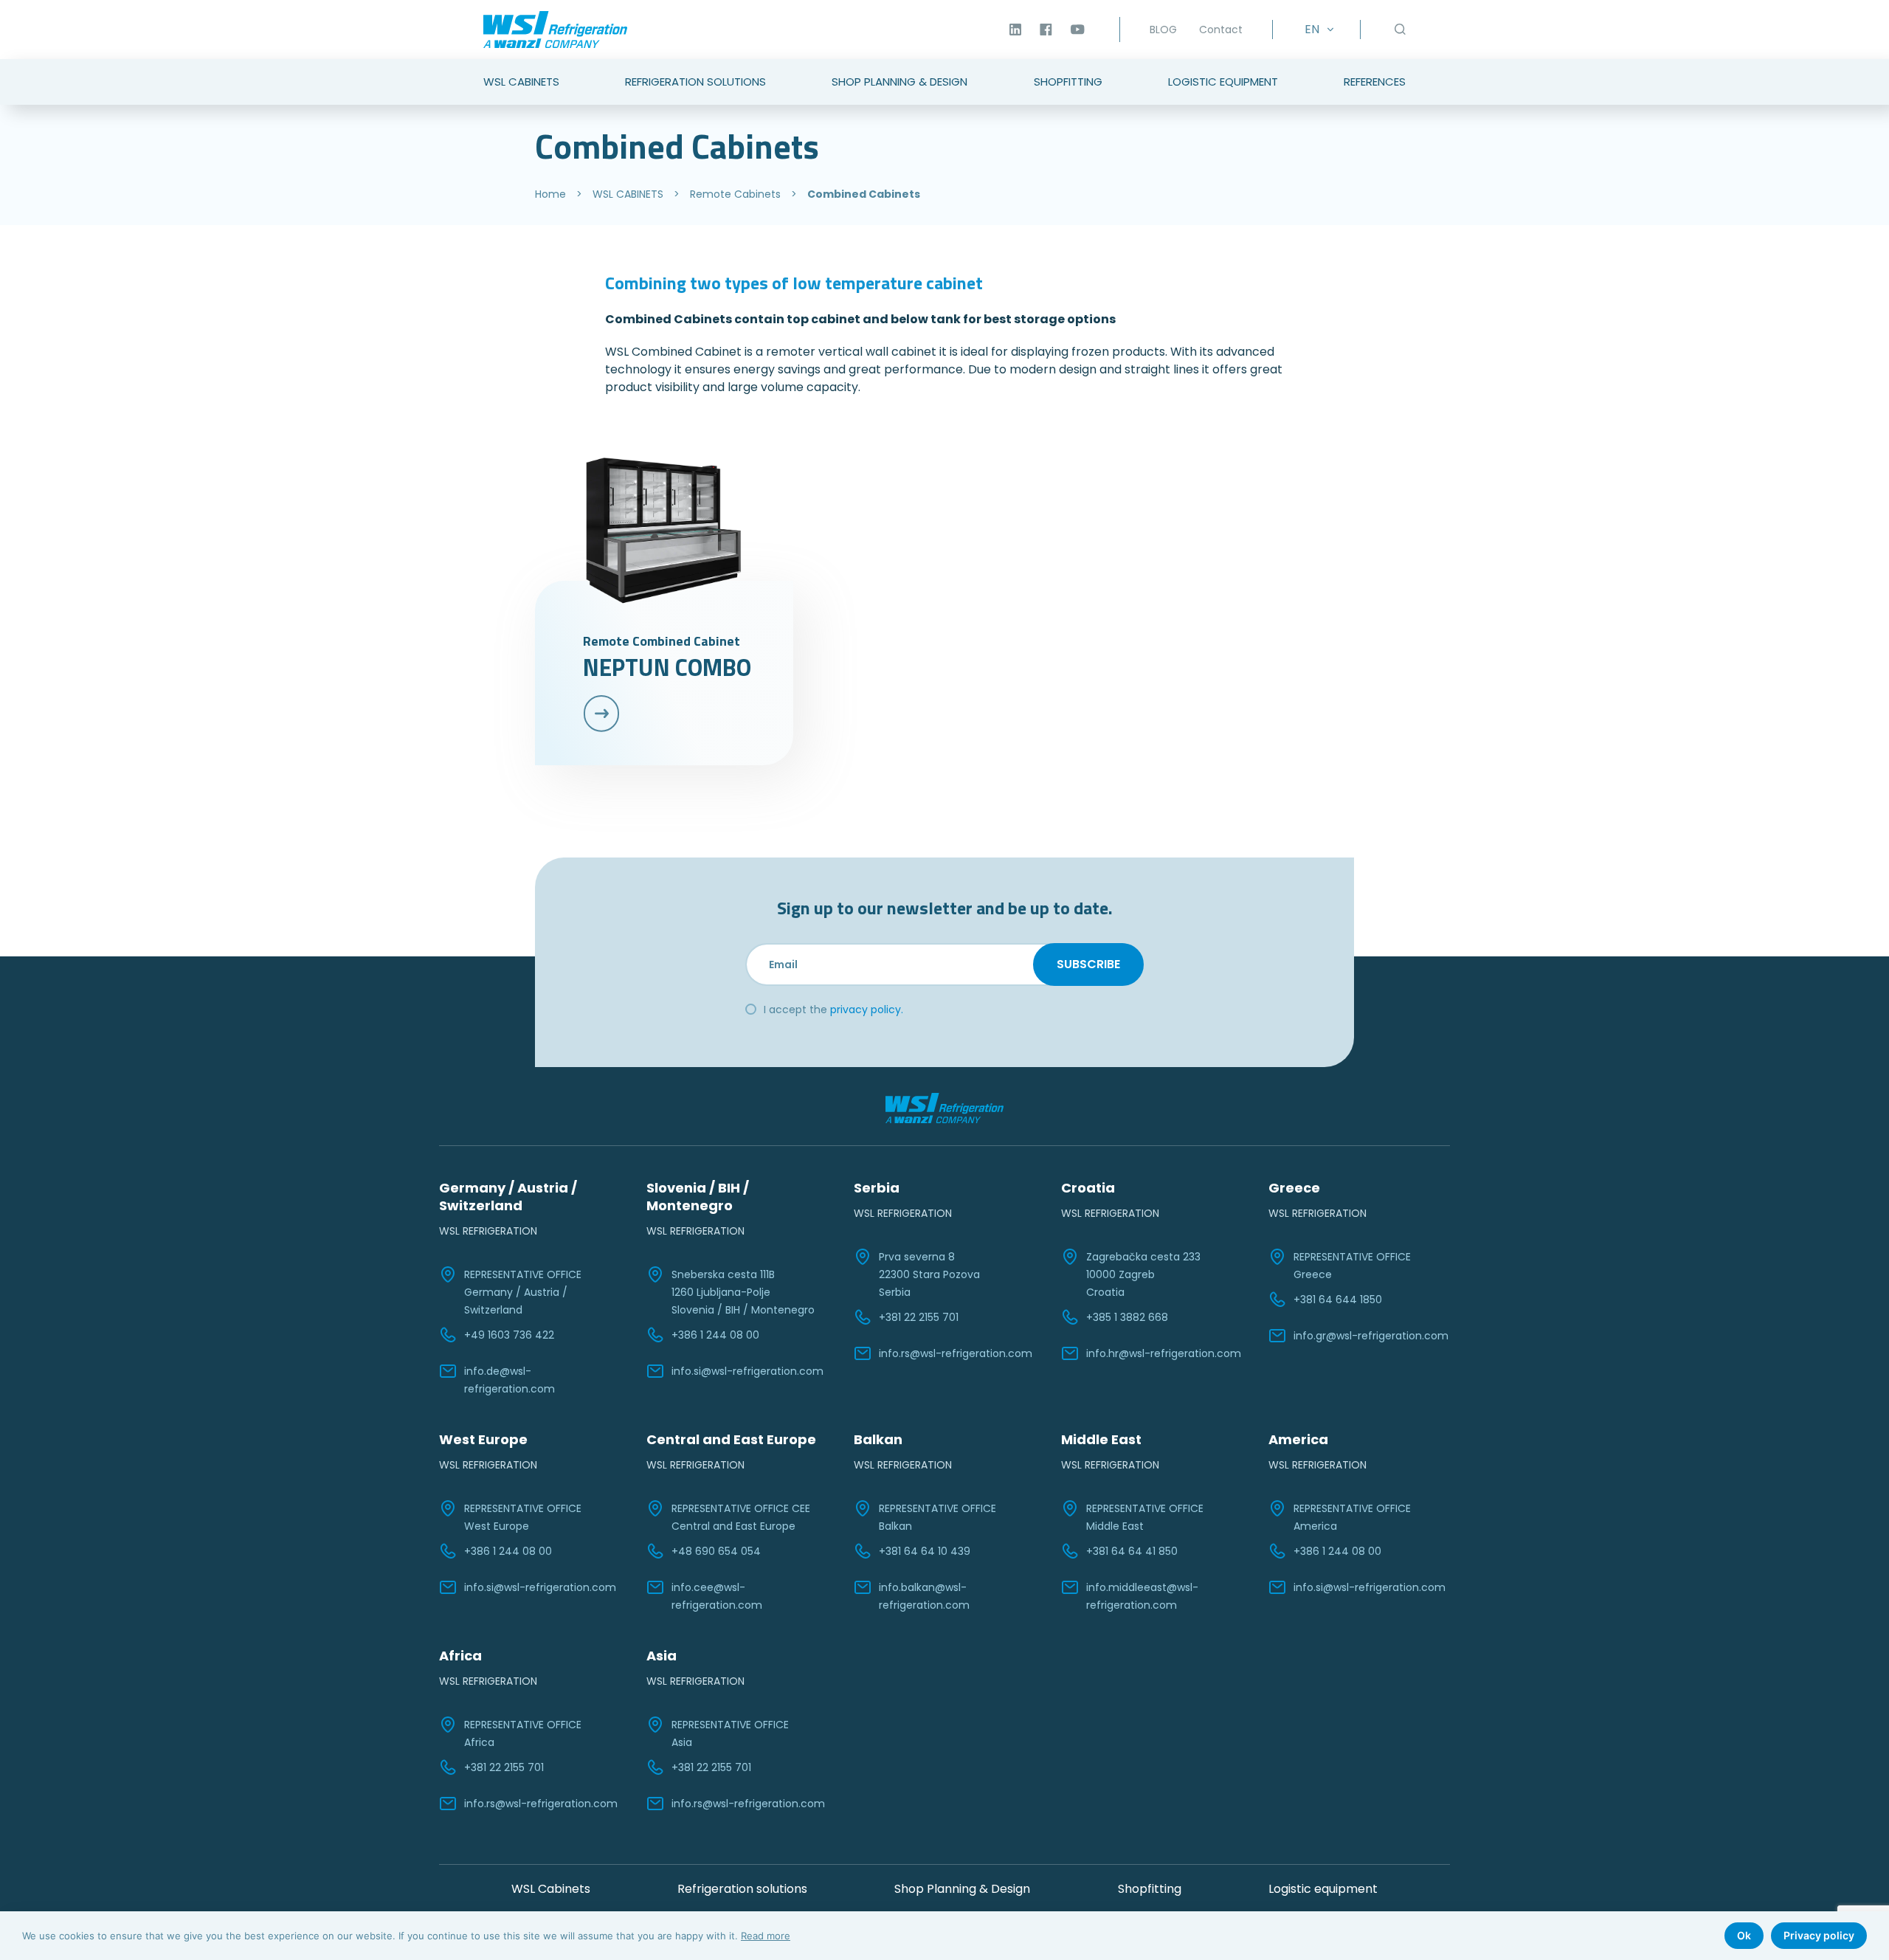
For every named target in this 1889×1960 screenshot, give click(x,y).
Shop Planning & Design (899, 82)
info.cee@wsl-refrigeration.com (717, 1596)
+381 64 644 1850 (1338, 1300)
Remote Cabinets (735, 194)
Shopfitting (1068, 82)
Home (550, 194)
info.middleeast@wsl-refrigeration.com (1142, 1596)
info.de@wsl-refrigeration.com (510, 1380)
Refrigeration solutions (742, 1889)
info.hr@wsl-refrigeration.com (1164, 1353)
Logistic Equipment (1223, 82)
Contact (1221, 30)
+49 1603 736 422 (509, 1335)
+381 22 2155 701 (919, 1317)
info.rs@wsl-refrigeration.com (956, 1353)
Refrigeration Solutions (695, 82)
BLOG (1163, 30)
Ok (1744, 1935)
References (1375, 82)
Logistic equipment (1323, 1889)
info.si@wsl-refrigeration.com (747, 1371)
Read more (766, 1936)
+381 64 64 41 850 (1132, 1551)
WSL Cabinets (521, 82)
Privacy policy (1819, 1935)
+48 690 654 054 (716, 1551)
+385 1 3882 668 (1127, 1317)
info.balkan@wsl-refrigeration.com (924, 1596)
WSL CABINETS (628, 194)
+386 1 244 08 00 (715, 1335)
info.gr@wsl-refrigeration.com (1371, 1336)
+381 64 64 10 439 (925, 1551)
